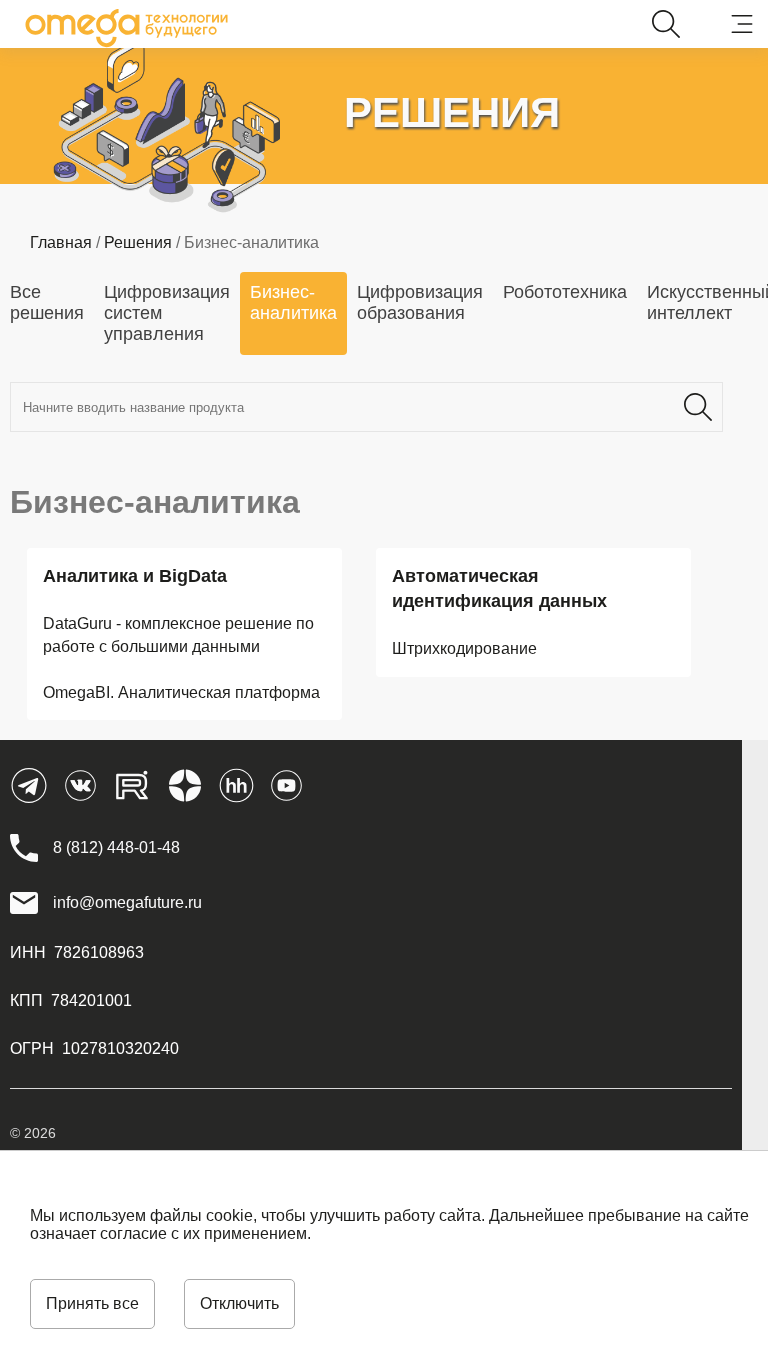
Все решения (47, 302)
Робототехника (565, 292)
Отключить (239, 1303)
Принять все (92, 1303)
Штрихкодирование (464, 648)
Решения (138, 242)
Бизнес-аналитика (293, 302)
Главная (61, 242)
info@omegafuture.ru (127, 902)
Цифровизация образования (420, 302)
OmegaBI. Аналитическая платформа (181, 692)
